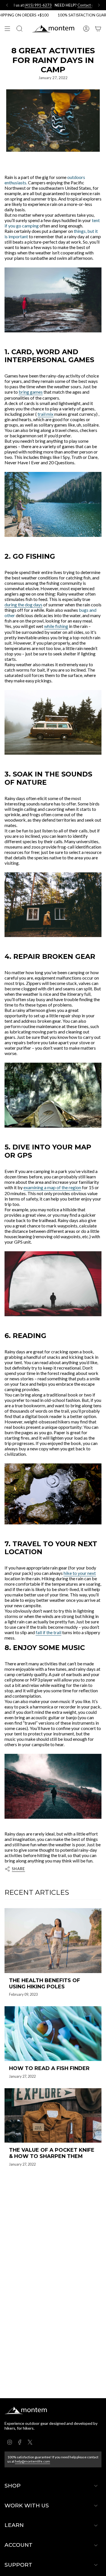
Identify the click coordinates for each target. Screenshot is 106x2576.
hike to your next (80, 1573)
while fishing (56, 626)
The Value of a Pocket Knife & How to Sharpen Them (52, 2153)
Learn (14, 2525)
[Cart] (98, 29)
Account (19, 2545)
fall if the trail (48, 1632)
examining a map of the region (52, 1187)
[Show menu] (7, 29)
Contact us (62, 5)
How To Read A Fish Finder (49, 2068)
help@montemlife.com (33, 2461)
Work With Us (27, 2506)
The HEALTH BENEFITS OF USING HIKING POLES (45, 1984)
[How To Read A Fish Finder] (53, 2034)
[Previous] (7, 5)
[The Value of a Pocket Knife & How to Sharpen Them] (53, 2116)
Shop (13, 2486)
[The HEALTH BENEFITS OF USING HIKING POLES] (53, 1941)
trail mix (46, 414)
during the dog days (23, 605)
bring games (31, 392)
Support (18, 2565)
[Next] (99, 5)
